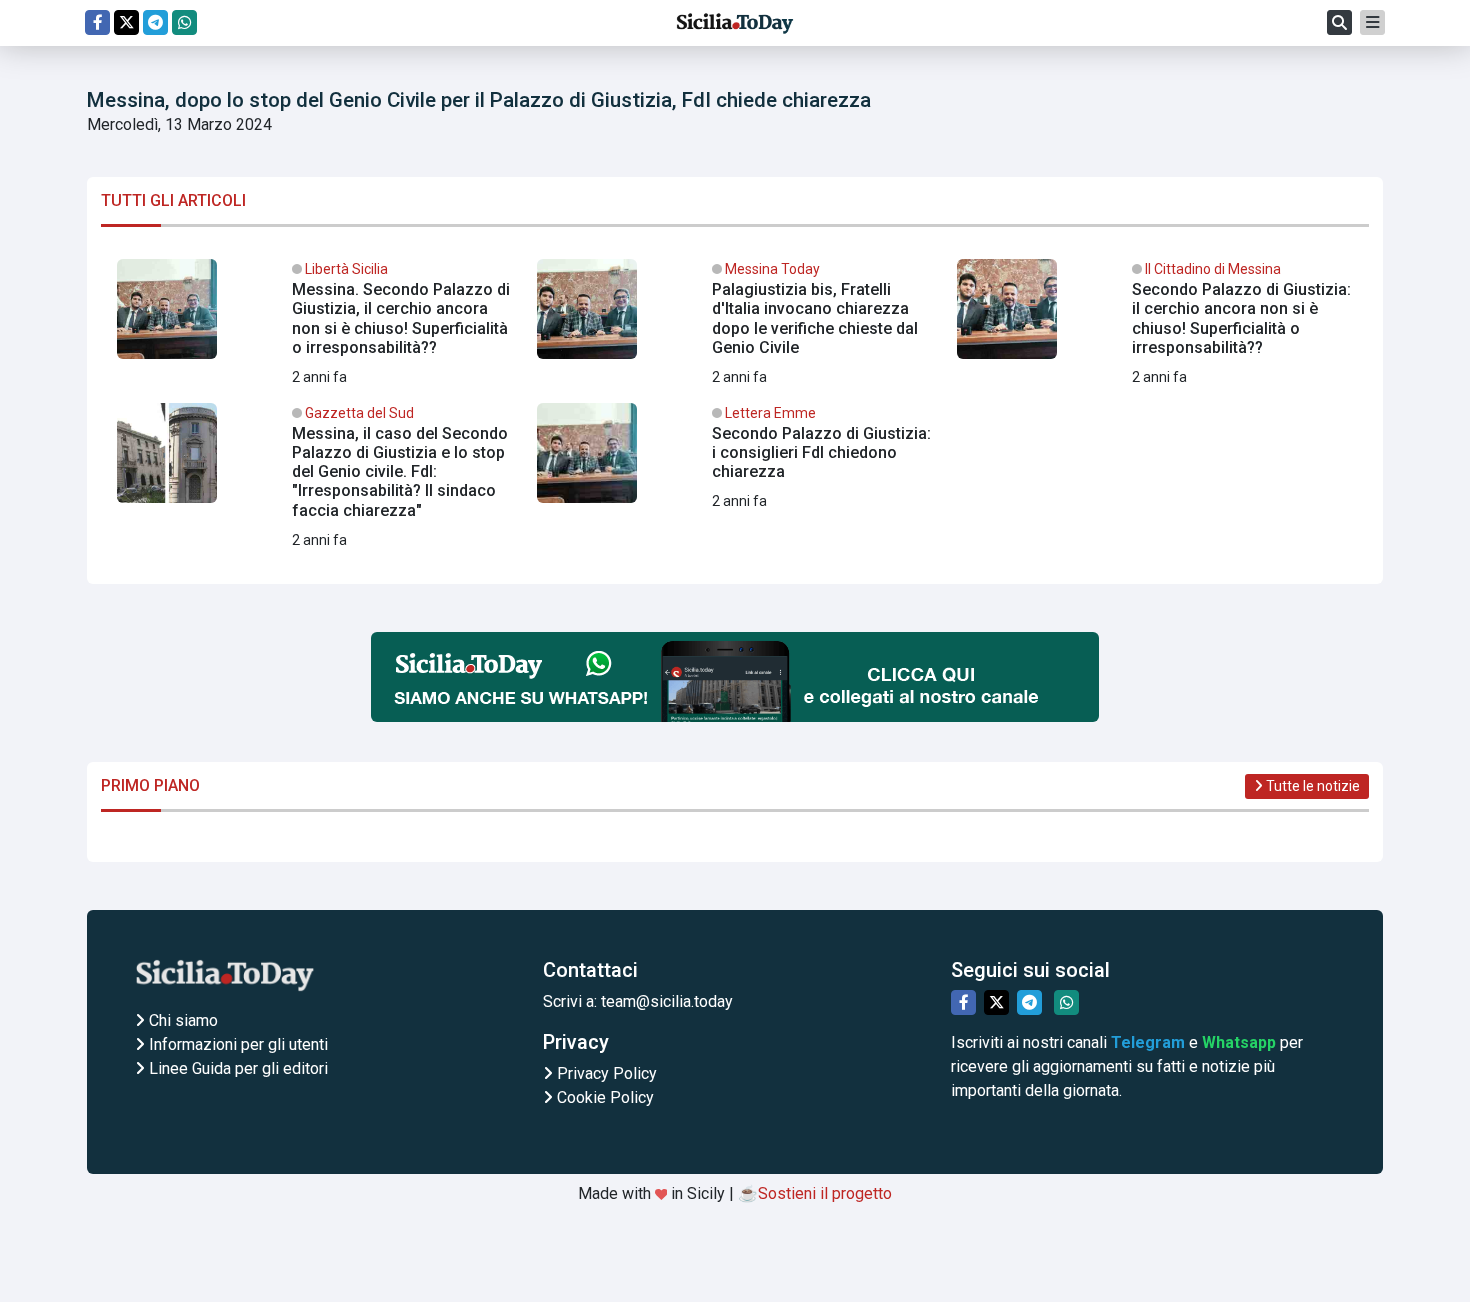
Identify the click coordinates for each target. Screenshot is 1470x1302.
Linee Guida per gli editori (236, 1068)
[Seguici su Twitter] (126, 22)
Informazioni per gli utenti (236, 1044)
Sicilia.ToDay (735, 23)
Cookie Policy (603, 1097)
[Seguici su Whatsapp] (184, 22)
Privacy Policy (605, 1073)
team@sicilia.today (667, 1001)
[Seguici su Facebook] (97, 22)
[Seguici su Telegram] (155, 22)
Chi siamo (181, 1020)
